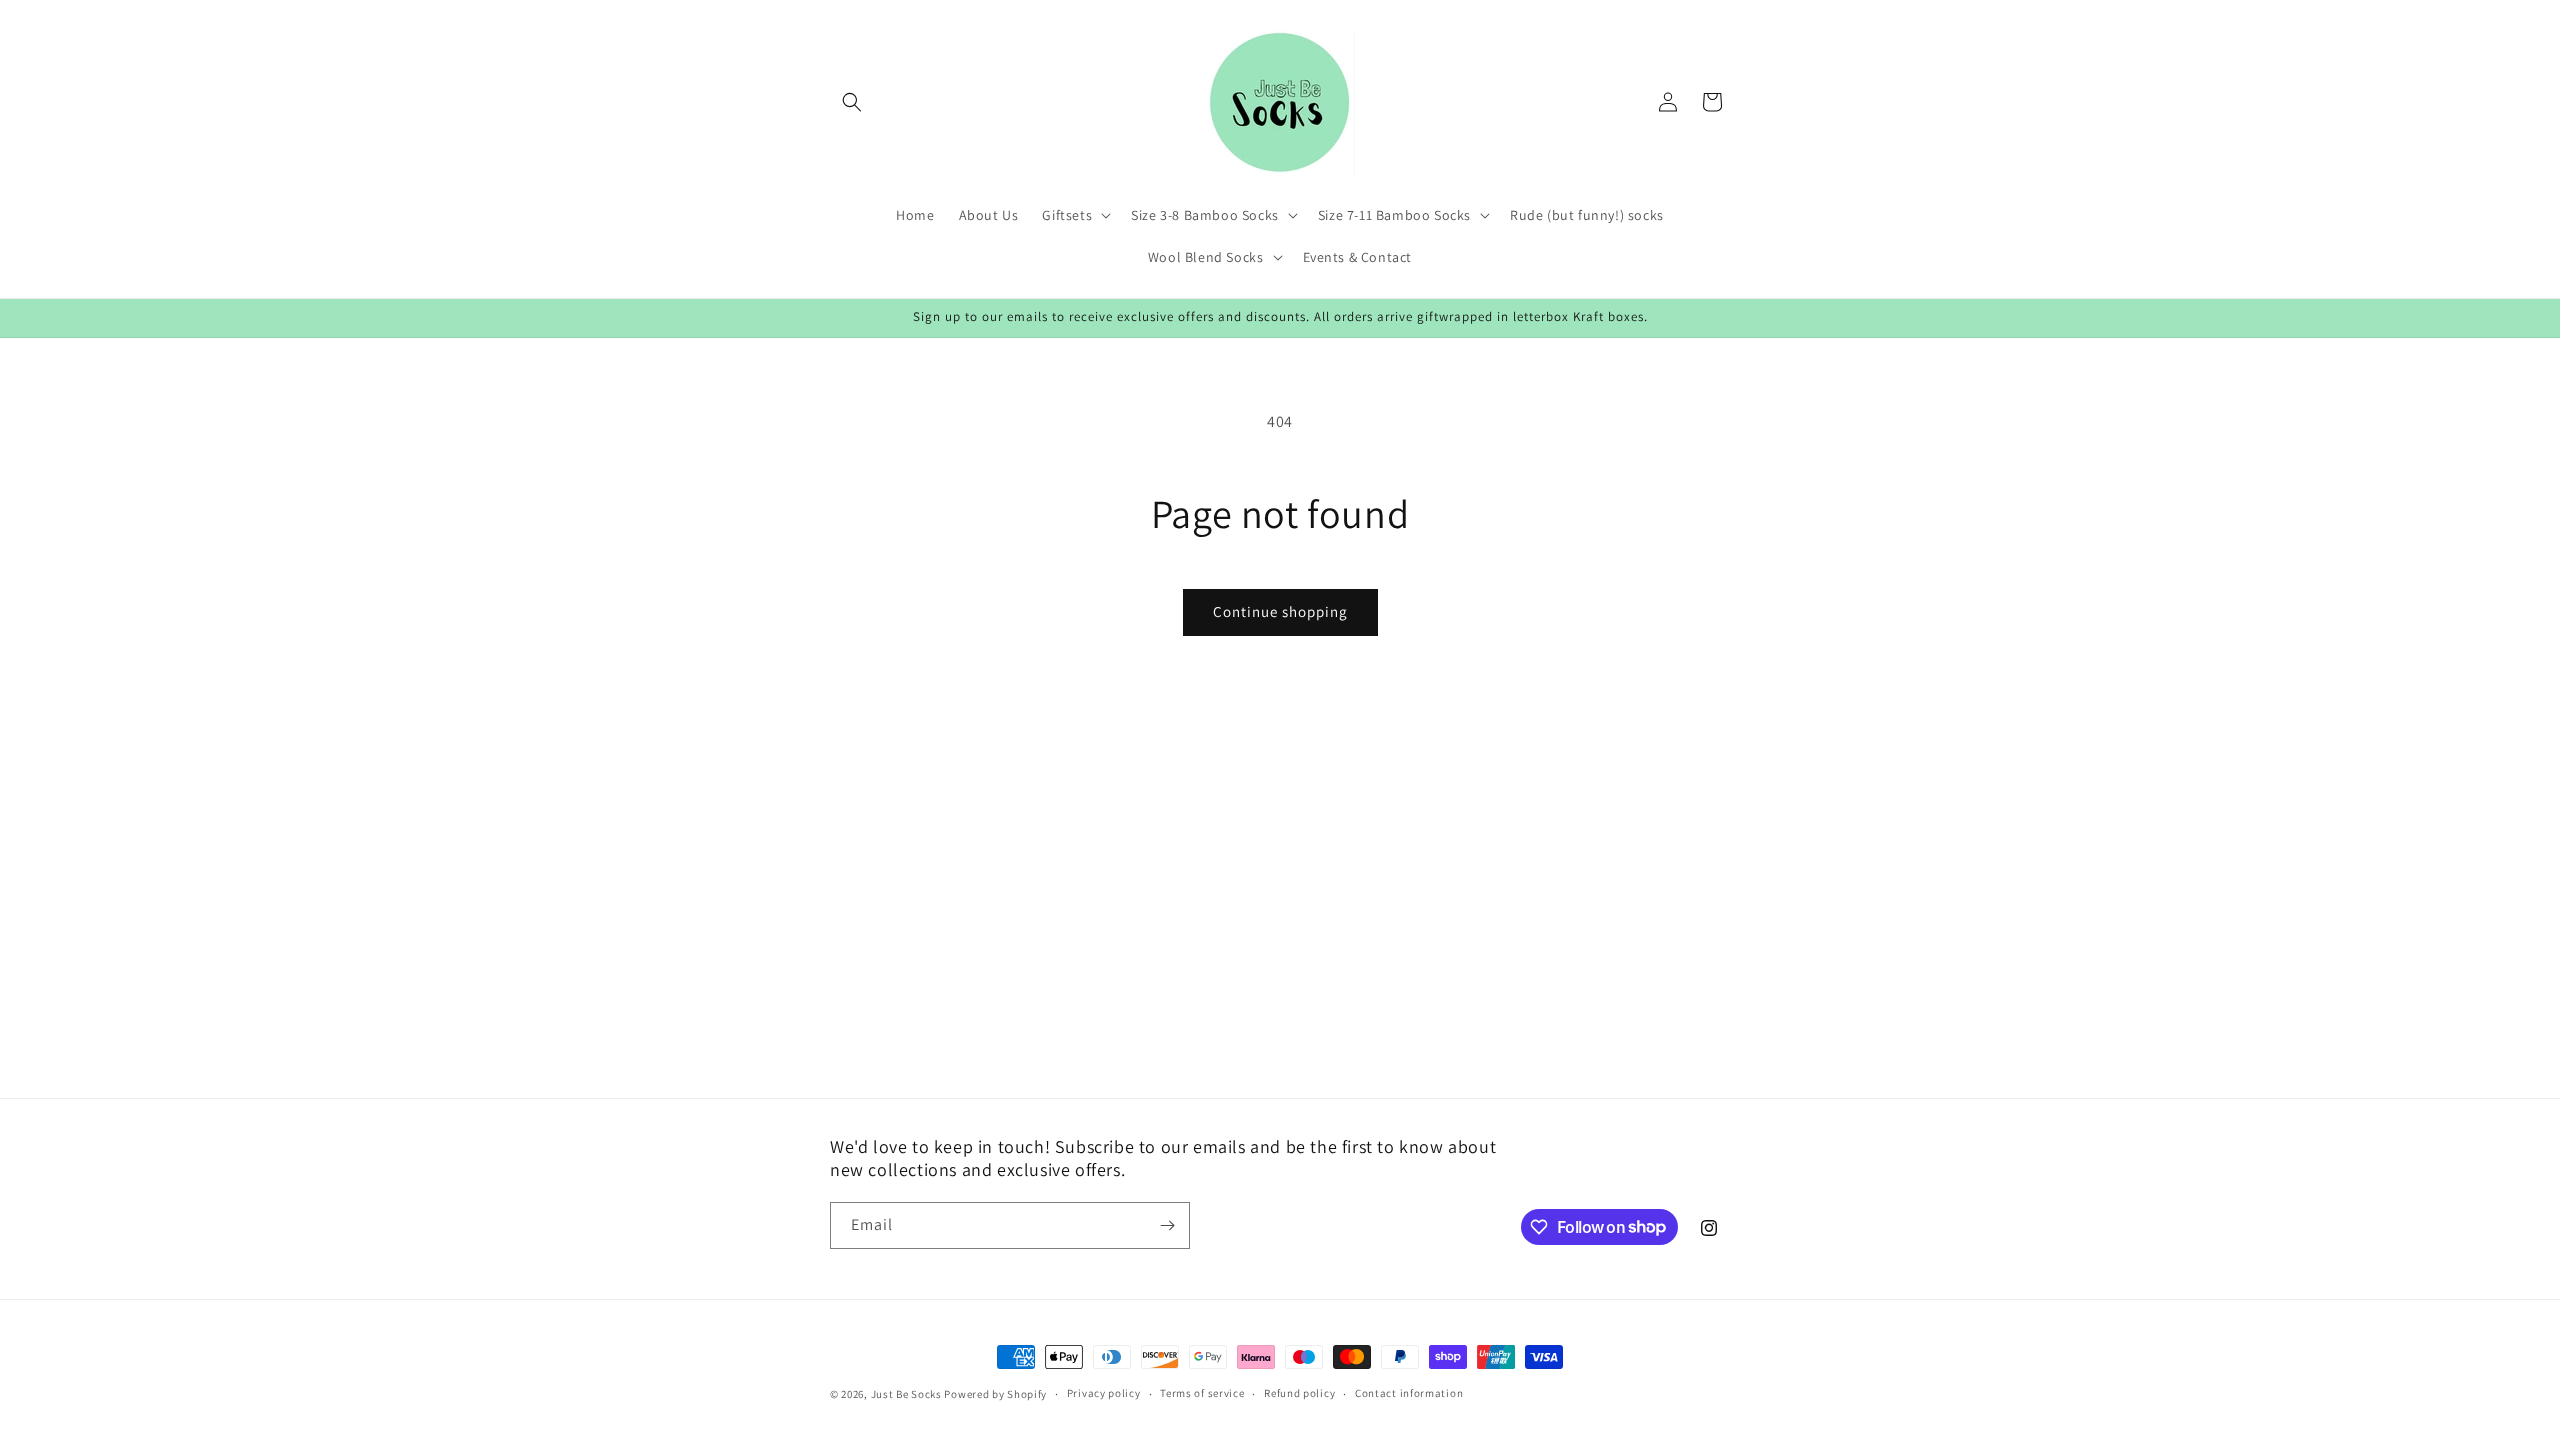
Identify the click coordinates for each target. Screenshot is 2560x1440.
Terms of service (1202, 1393)
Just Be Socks (906, 1394)
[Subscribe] (1167, 1225)
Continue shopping (1280, 611)
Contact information (1409, 1393)
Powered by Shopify (995, 1394)
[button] (852, 102)
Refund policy (1299, 1393)
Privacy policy (1104, 1393)
